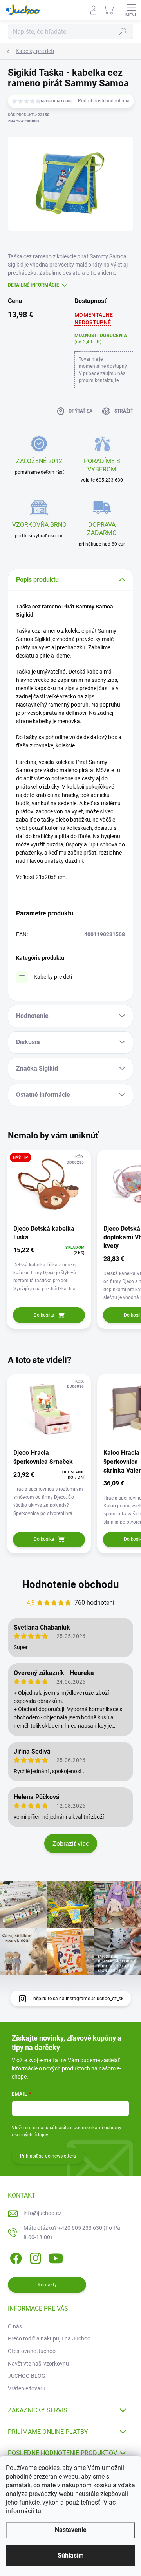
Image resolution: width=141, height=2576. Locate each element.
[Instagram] (34, 2257)
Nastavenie (71, 2530)
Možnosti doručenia (101, 339)
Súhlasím (71, 2555)
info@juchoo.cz (42, 2213)
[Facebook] (15, 2257)
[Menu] (131, 10)
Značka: (23, 121)
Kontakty (47, 2285)
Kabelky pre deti (53, 977)
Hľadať (123, 31)
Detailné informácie (33, 285)
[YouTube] (56, 2257)
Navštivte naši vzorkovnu (38, 2364)
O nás (15, 2326)
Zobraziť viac (71, 1844)
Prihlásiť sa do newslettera (48, 2156)
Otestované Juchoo (32, 2351)
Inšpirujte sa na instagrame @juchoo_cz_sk (78, 1999)
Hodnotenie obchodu (71, 1584)
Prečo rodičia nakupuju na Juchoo (49, 2338)
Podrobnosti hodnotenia (104, 101)
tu (38, 2511)
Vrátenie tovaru (27, 2388)
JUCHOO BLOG (27, 2376)
